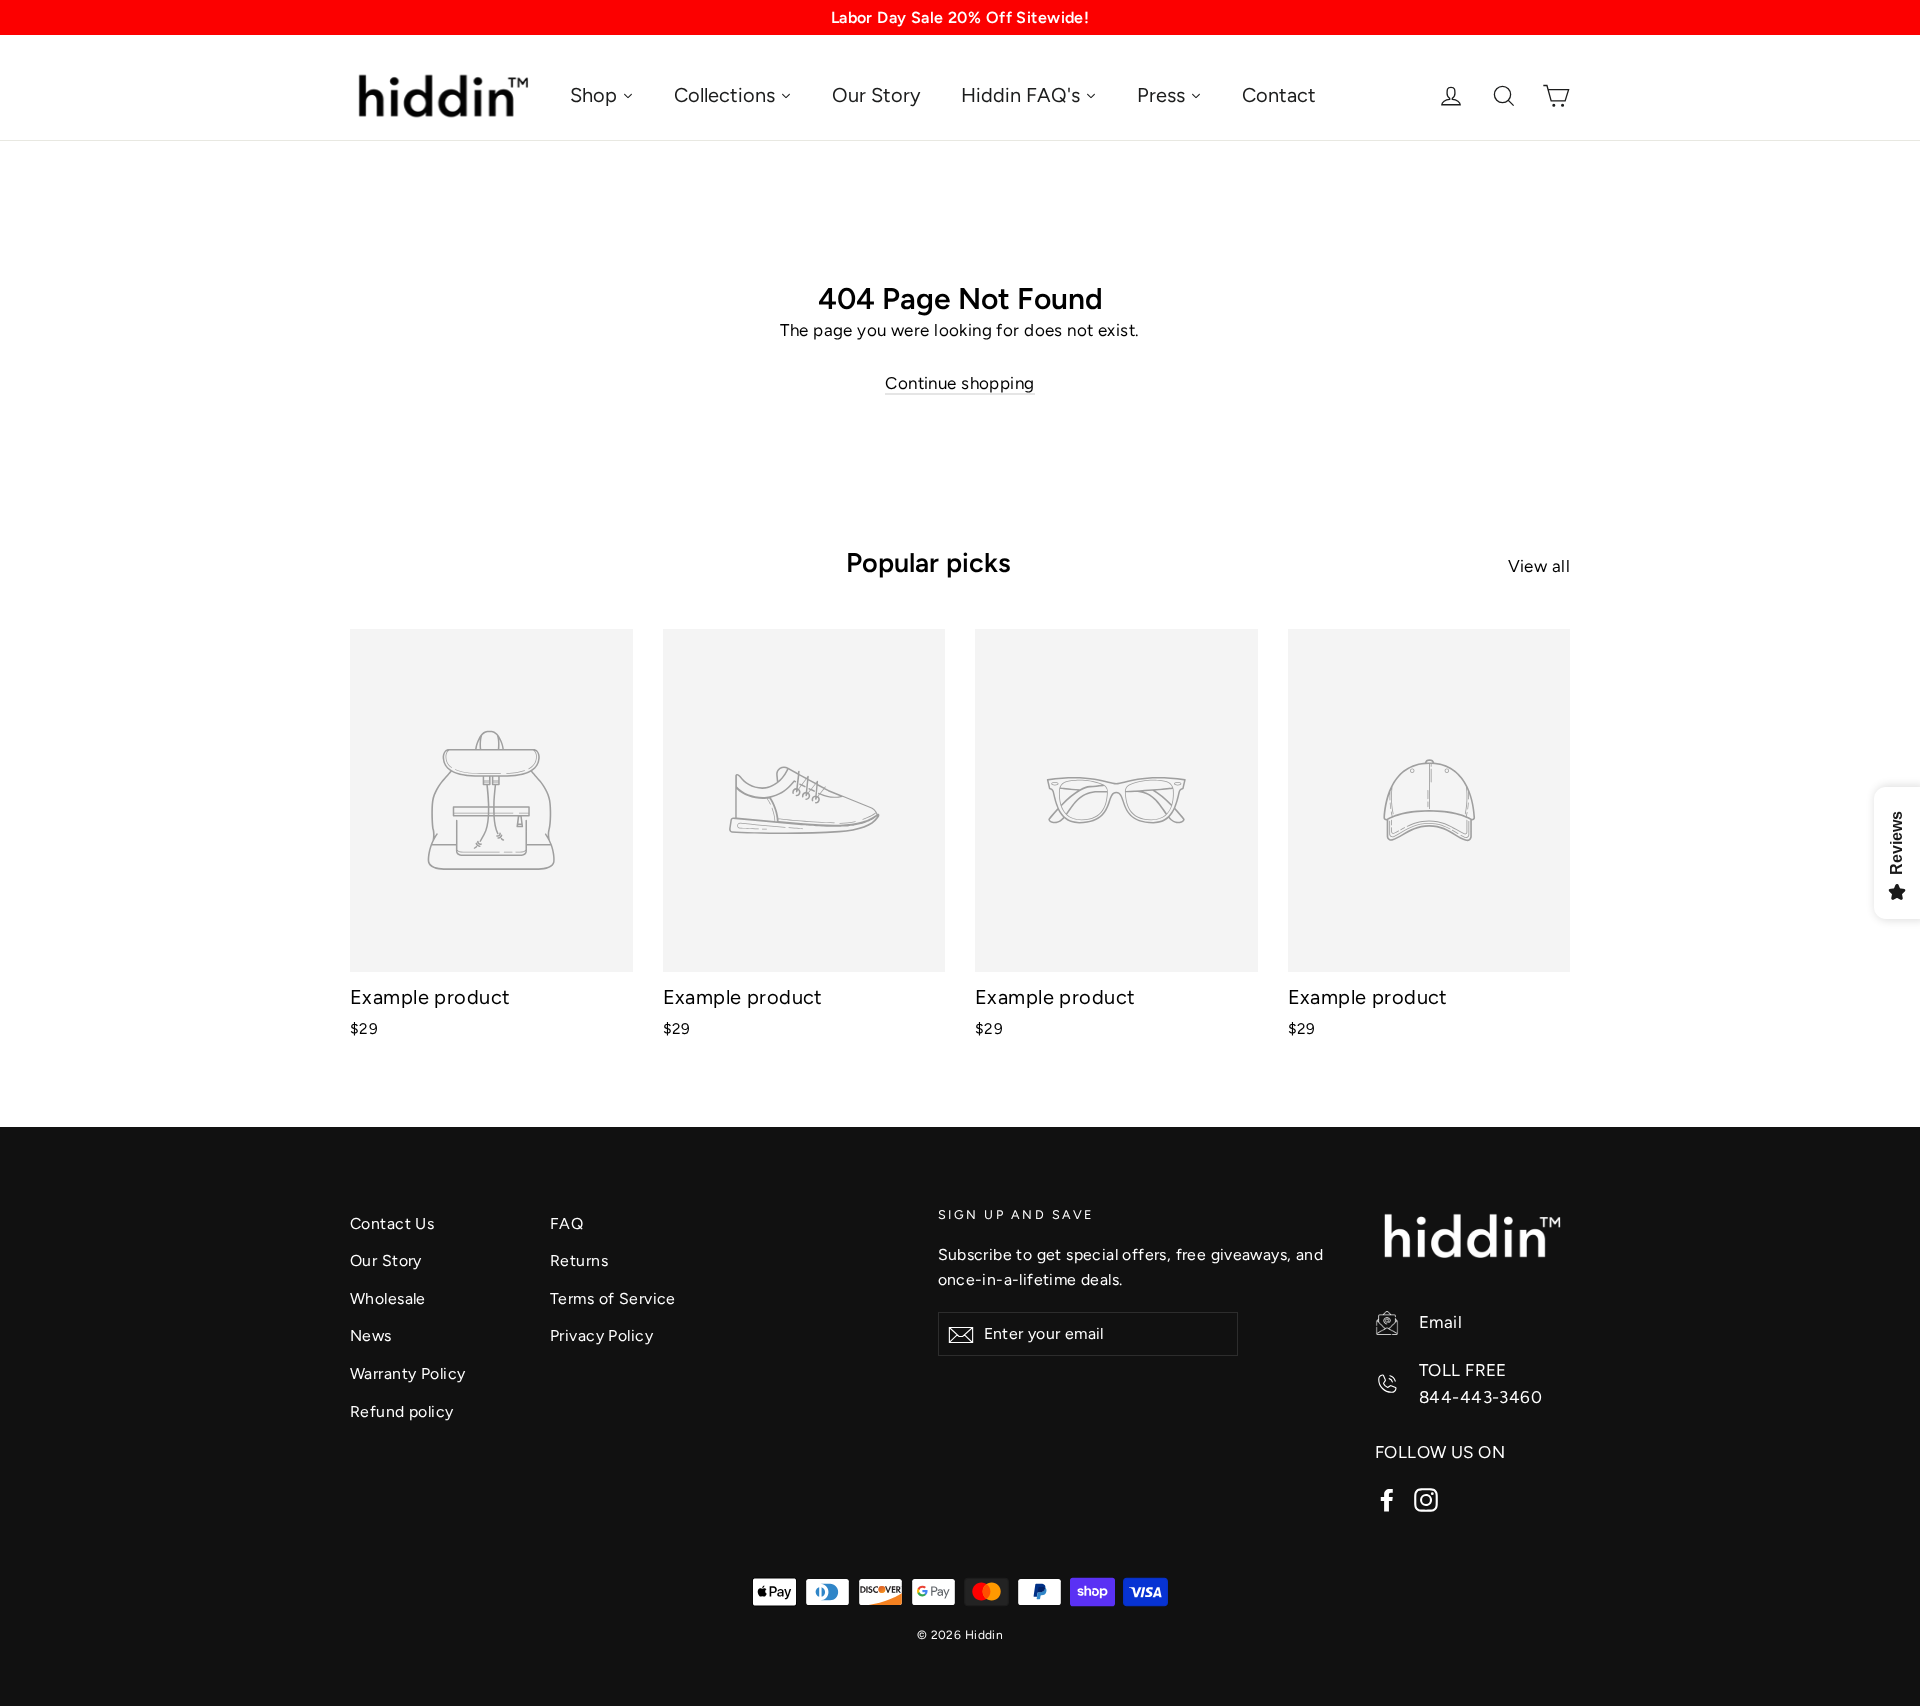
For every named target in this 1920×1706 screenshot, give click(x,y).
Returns (579, 1260)
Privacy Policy (601, 1335)
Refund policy (402, 1411)
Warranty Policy (407, 1373)
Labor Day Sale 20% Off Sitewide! (960, 17)
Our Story (386, 1260)
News (371, 1335)
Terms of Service (613, 1298)
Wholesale (388, 1298)
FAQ (566, 1223)
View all (1539, 566)
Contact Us (392, 1223)
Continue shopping (959, 383)
